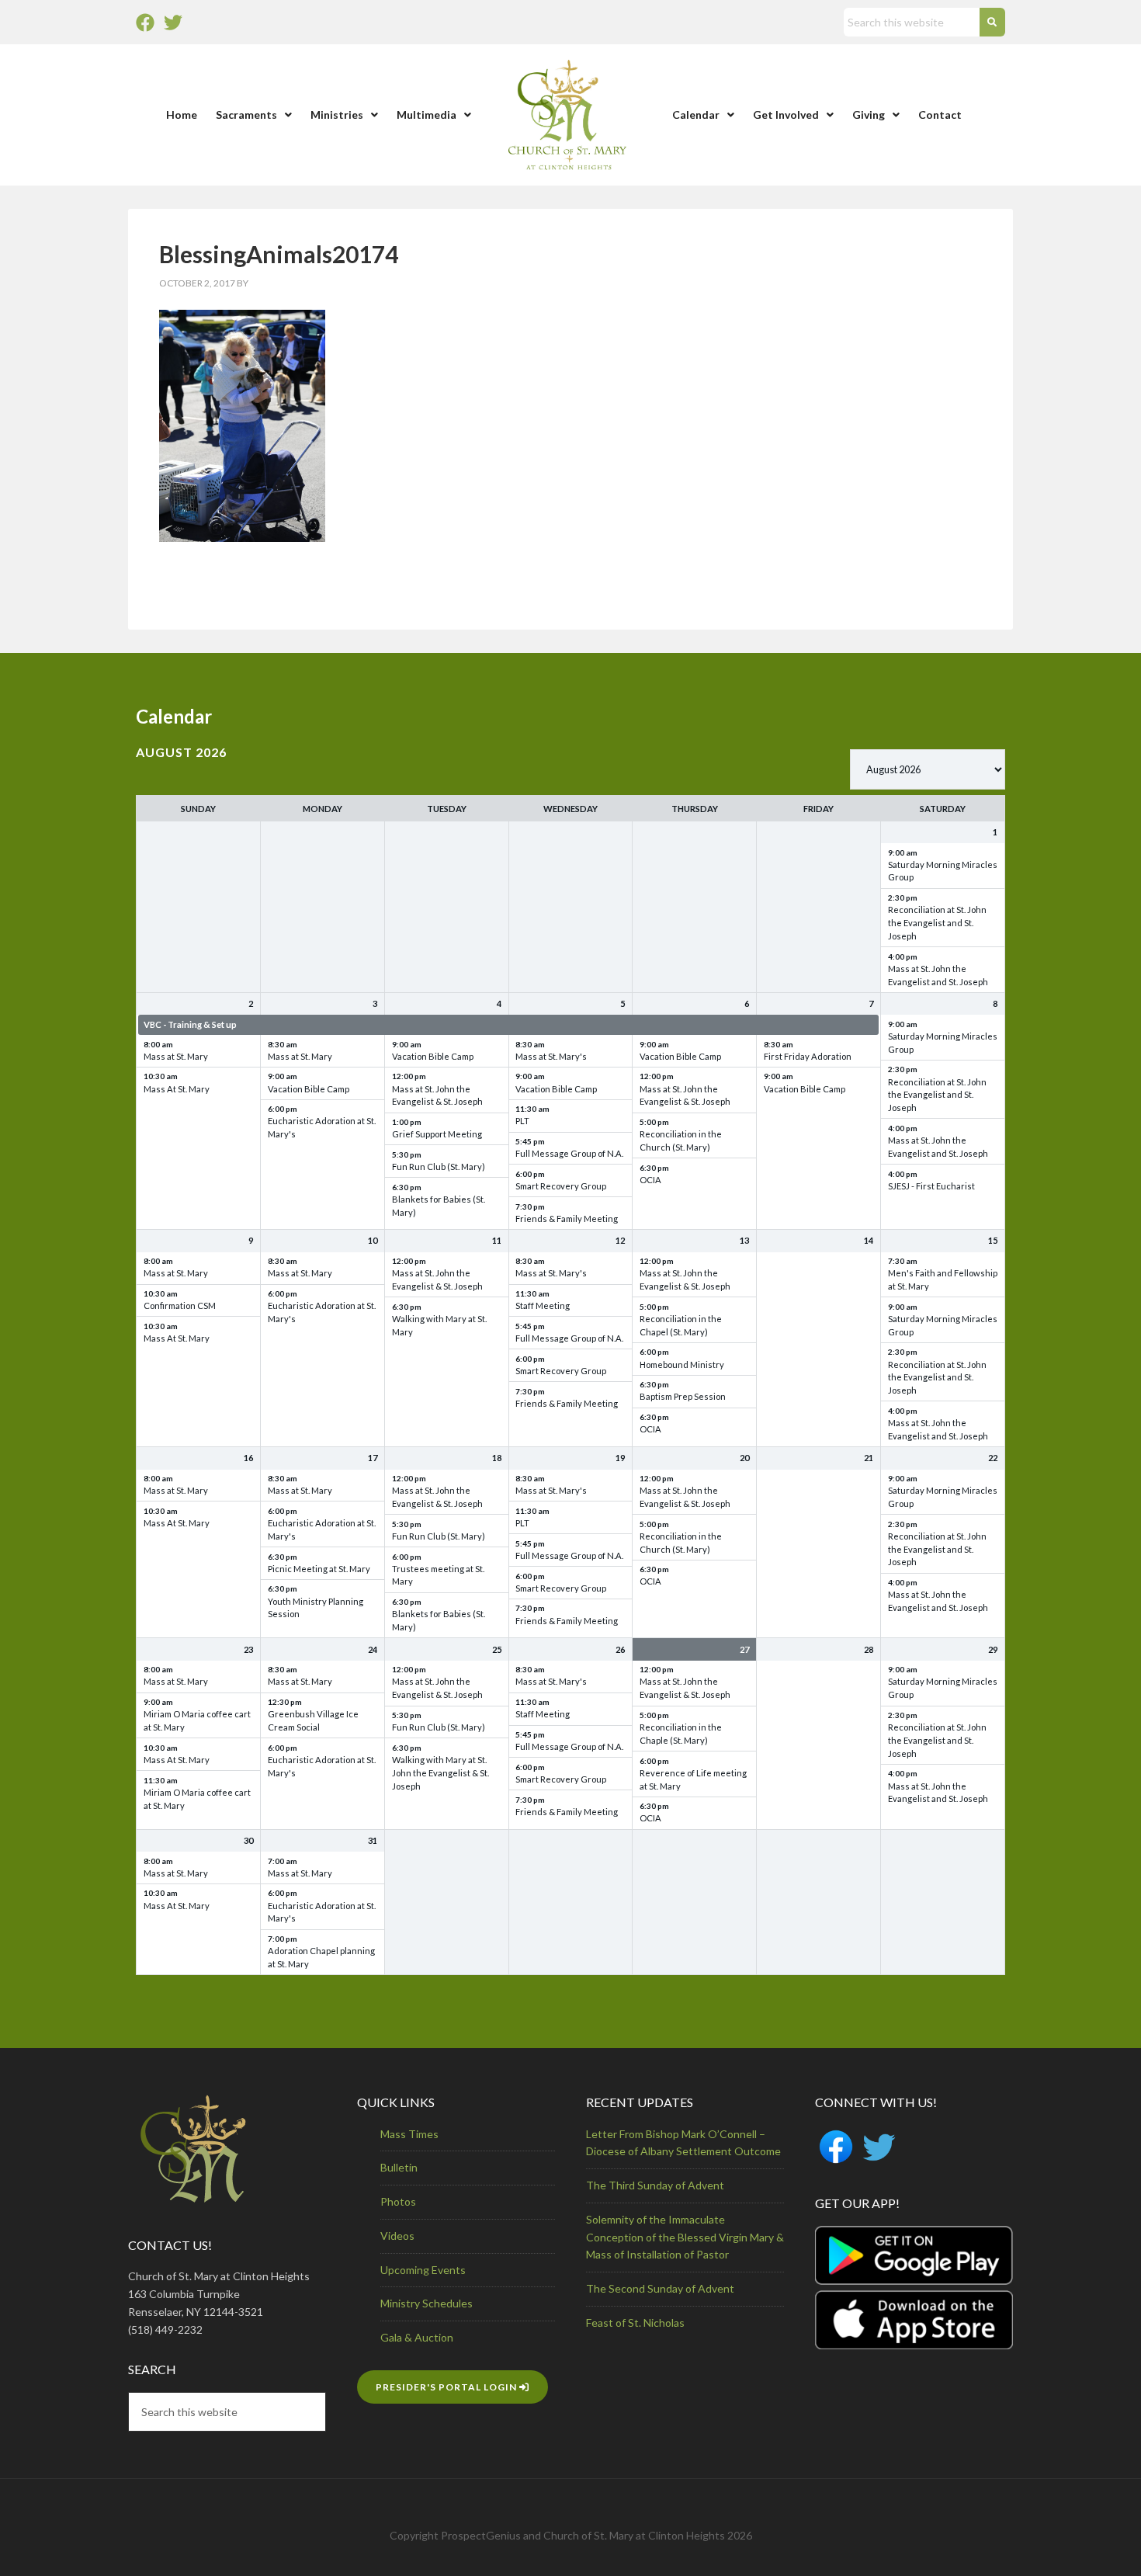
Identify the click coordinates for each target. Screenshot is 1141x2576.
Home (182, 115)
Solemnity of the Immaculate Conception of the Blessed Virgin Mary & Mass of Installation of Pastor (685, 2237)
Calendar (696, 115)
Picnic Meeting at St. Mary (319, 1569)
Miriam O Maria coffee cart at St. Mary (197, 1720)
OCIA (650, 1180)
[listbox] (928, 769)
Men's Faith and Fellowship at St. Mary (943, 1279)
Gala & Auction (417, 2337)
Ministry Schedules (427, 2303)
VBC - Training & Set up (190, 1024)
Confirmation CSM (180, 1305)
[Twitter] (173, 23)
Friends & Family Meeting (567, 1219)
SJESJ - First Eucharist (931, 1186)
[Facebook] (145, 23)
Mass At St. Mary (177, 1089)
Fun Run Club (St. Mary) (439, 1166)
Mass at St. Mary (176, 1056)
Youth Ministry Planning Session (316, 1608)
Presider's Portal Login (447, 2387)
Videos (397, 2236)
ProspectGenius (481, 2535)
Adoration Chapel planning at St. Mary (321, 1957)
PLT (522, 1121)
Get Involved (786, 115)
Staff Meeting (543, 1305)
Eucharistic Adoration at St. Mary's (322, 1127)
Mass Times (409, 2134)
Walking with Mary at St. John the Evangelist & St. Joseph (440, 1773)
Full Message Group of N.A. (569, 1153)
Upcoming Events (423, 2270)
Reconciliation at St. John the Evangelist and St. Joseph (937, 923)
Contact (940, 115)
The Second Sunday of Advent (660, 2288)
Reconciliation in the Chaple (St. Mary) (681, 1734)
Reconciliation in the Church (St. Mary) (681, 1140)
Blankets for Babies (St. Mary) (439, 1206)
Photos (398, 2201)
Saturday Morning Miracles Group (943, 871)
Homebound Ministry (682, 1364)
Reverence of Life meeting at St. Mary (693, 1779)
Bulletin (399, 2167)
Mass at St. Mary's (551, 1056)
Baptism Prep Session (683, 1396)
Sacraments (246, 115)
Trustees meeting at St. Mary (438, 1575)
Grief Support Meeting (437, 1134)
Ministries (337, 115)
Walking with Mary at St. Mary (439, 1325)
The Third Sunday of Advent (655, 2185)
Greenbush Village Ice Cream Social (313, 1720)
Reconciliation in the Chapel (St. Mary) (681, 1325)
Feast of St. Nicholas (635, 2323)
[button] (254, 115)
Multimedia (427, 115)
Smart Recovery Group (561, 1186)
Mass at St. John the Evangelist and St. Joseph (938, 975)
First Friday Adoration (808, 1056)
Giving (869, 115)
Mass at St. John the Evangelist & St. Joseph (437, 1095)
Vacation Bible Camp (309, 1089)
